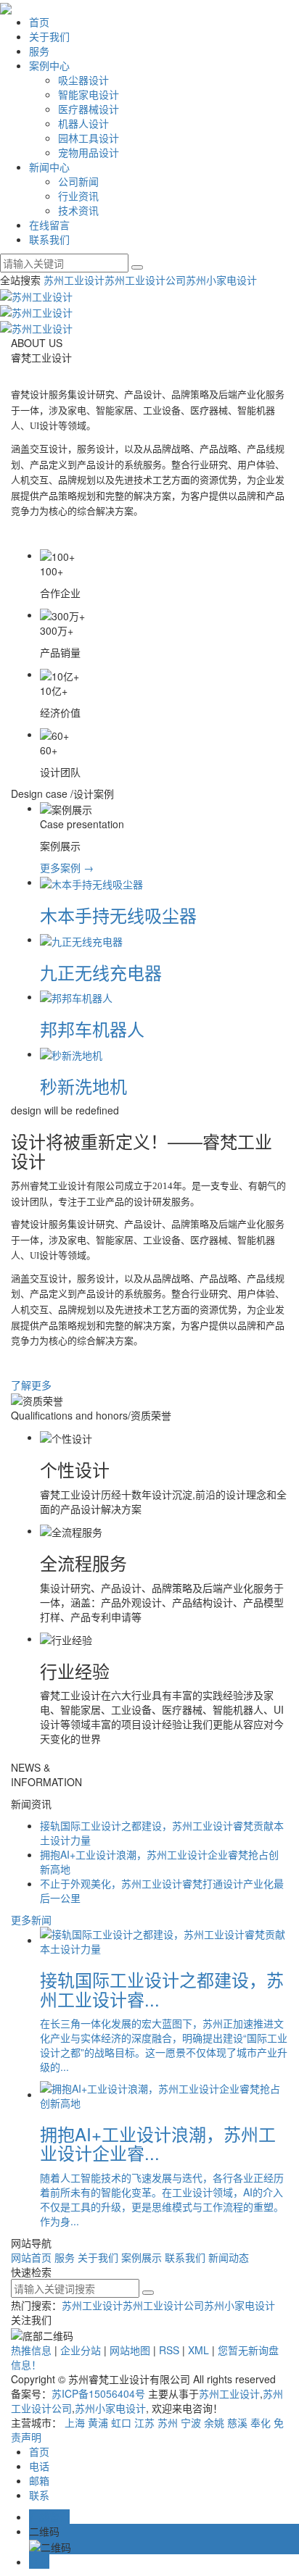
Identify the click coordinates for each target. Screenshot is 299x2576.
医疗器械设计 (89, 109)
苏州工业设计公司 (145, 280)
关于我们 (49, 36)
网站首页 (31, 2257)
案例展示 (142, 2257)
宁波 (191, 2422)
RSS (169, 2350)
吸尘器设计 (83, 80)
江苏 (144, 2422)
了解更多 (31, 1385)
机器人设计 (83, 123)
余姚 (214, 2422)
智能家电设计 (89, 94)
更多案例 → (67, 867)
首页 (39, 22)
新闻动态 (229, 2257)
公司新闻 (78, 181)
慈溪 (237, 2422)
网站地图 (130, 2350)
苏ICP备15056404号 (98, 2393)
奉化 (261, 2422)
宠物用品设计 (89, 152)
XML (198, 2350)
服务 (39, 51)
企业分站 (81, 2350)
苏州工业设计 (74, 280)
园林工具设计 (89, 138)
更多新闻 (31, 1920)
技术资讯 (78, 210)
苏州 (168, 2422)
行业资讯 (78, 196)
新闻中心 (49, 167)
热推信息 (31, 2350)
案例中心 (49, 65)
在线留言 (49, 225)
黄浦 (98, 2422)
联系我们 (49, 239)
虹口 (121, 2422)
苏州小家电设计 (221, 280)
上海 (75, 2422)
